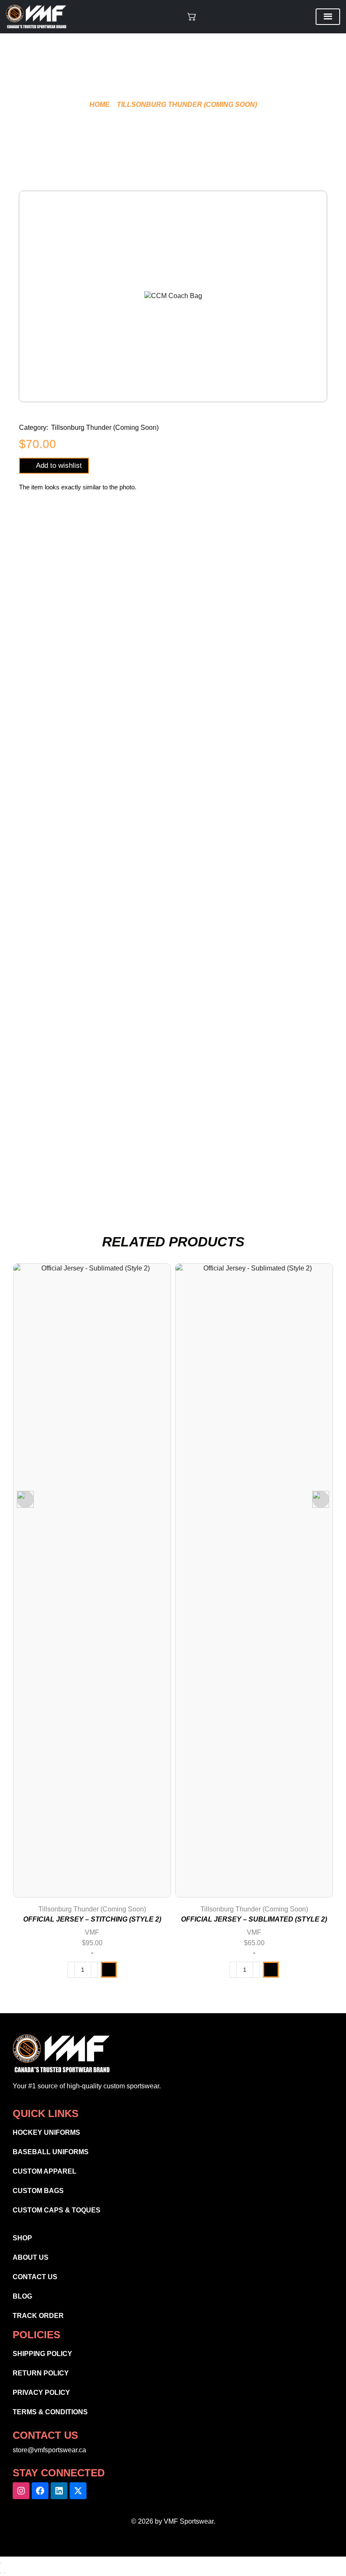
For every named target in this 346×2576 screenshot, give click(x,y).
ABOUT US (31, 2257)
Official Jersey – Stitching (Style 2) (92, 1919)
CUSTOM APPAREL (45, 2171)
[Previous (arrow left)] (1, 2573)
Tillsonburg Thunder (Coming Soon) (187, 105)
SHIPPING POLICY (42, 2354)
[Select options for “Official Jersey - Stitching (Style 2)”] (109, 1970)
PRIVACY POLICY (41, 2393)
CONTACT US (35, 2277)
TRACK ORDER (38, 2316)
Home (100, 105)
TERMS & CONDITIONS (50, 2412)
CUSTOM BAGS (38, 2191)
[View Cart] (192, 16)
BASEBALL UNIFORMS (51, 2152)
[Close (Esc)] (1, 2563)
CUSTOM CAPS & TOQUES (57, 2210)
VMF (92, 1932)
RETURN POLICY (41, 2373)
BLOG (22, 2296)
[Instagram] (21, 2491)
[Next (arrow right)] (4, 2573)
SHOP (22, 2238)
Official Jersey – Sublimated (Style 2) (254, 1919)
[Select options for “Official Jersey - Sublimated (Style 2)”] (271, 1970)
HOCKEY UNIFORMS (46, 2132)
